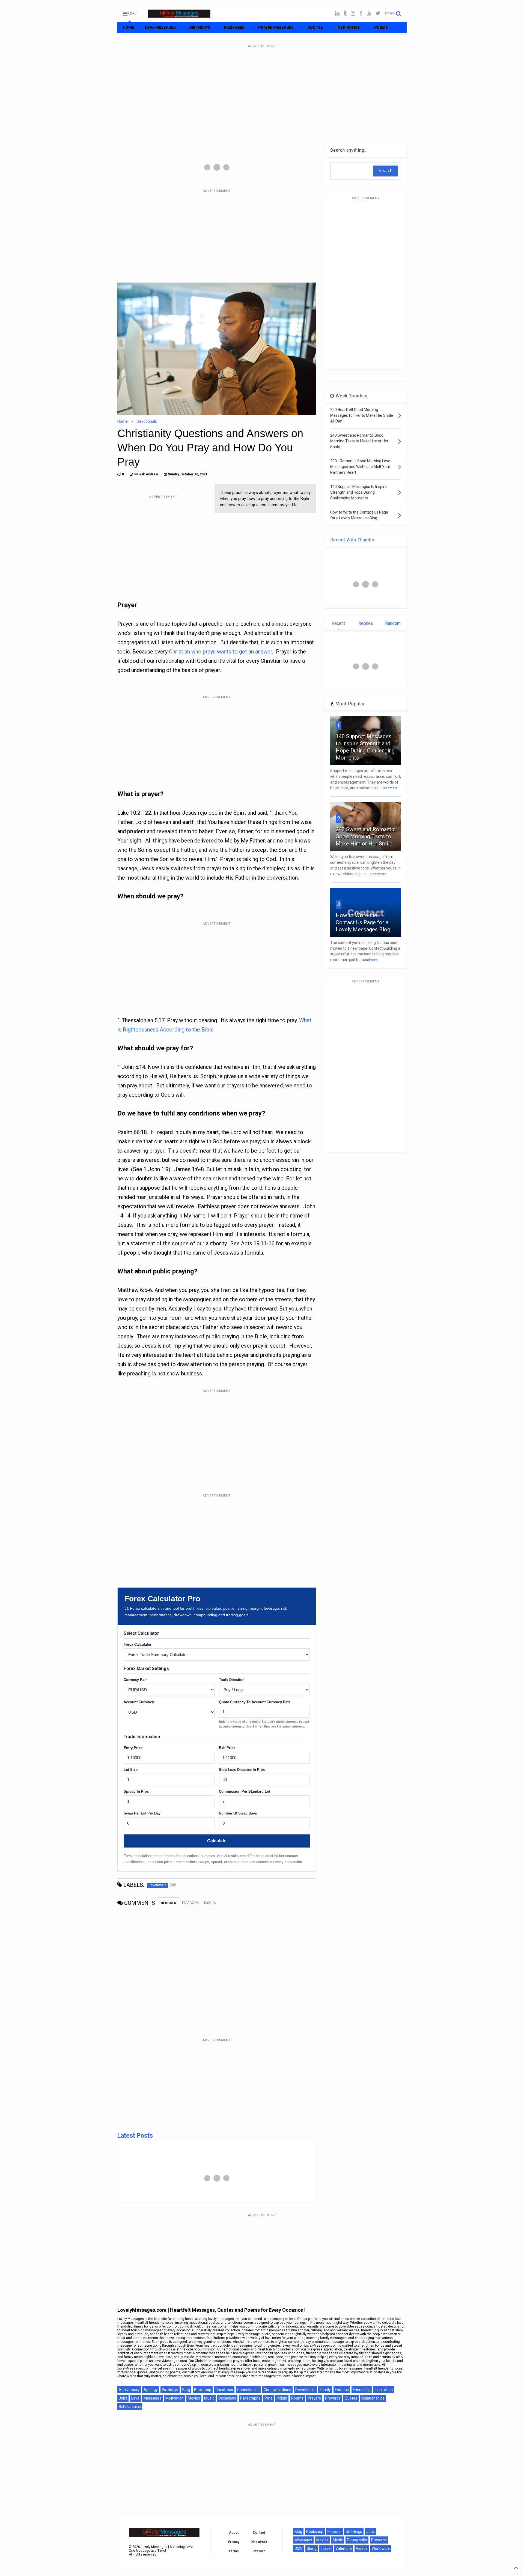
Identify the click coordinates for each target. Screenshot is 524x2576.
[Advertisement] (262, 88)
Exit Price (227, 1748)
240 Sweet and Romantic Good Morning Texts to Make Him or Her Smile (366, 836)
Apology (151, 2390)
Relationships (373, 2398)
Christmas (224, 2390)
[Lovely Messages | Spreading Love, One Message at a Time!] (179, 15)
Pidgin (282, 2398)
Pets (268, 2398)
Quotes (351, 2398)
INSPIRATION (349, 28)
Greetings (354, 2532)
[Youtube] (369, 14)
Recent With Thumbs (352, 540)
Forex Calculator (138, 1644)
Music (209, 2398)
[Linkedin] (337, 14)
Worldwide (381, 2548)
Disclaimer (259, 2542)
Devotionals (147, 421)
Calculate (217, 1841)
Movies (194, 2398)
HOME (128, 28)
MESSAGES (234, 28)
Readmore (389, 788)
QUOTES (315, 28)
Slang (312, 2548)
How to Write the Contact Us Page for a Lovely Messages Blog (363, 922)
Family (325, 2390)
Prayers (314, 2398)
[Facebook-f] (361, 14)
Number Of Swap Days (238, 1813)
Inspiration (384, 2390)
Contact (259, 2533)
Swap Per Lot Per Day (142, 1813)
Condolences (248, 2390)
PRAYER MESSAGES (276, 28)
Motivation (175, 2398)
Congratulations (277, 2390)
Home (123, 421)
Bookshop (203, 2390)
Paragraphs (250, 2398)
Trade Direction (232, 1680)
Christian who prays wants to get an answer (221, 652)
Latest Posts (135, 2136)
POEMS (381, 28)
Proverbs (333, 2398)
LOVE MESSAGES (160, 28)
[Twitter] (378, 14)
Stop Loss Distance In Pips (242, 1770)
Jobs (123, 2398)
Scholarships (130, 2407)
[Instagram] (353, 14)
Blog (186, 2390)
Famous (342, 2390)
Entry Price (133, 1748)
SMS (299, 2548)
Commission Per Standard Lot (245, 1791)
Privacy (234, 2542)
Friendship (362, 2390)
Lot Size (131, 1770)
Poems (297, 2398)
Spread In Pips (136, 1791)
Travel (326, 2548)
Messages (152, 2398)
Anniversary (129, 2390)
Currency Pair (135, 1680)
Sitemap (259, 2551)
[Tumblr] (345, 14)
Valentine (344, 2548)
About (234, 2533)
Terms (234, 2551)
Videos (362, 2548)
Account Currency (139, 1702)
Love (135, 2398)
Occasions (227, 2398)
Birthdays (170, 2390)
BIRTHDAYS (200, 28)
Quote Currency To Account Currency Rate (255, 1702)
